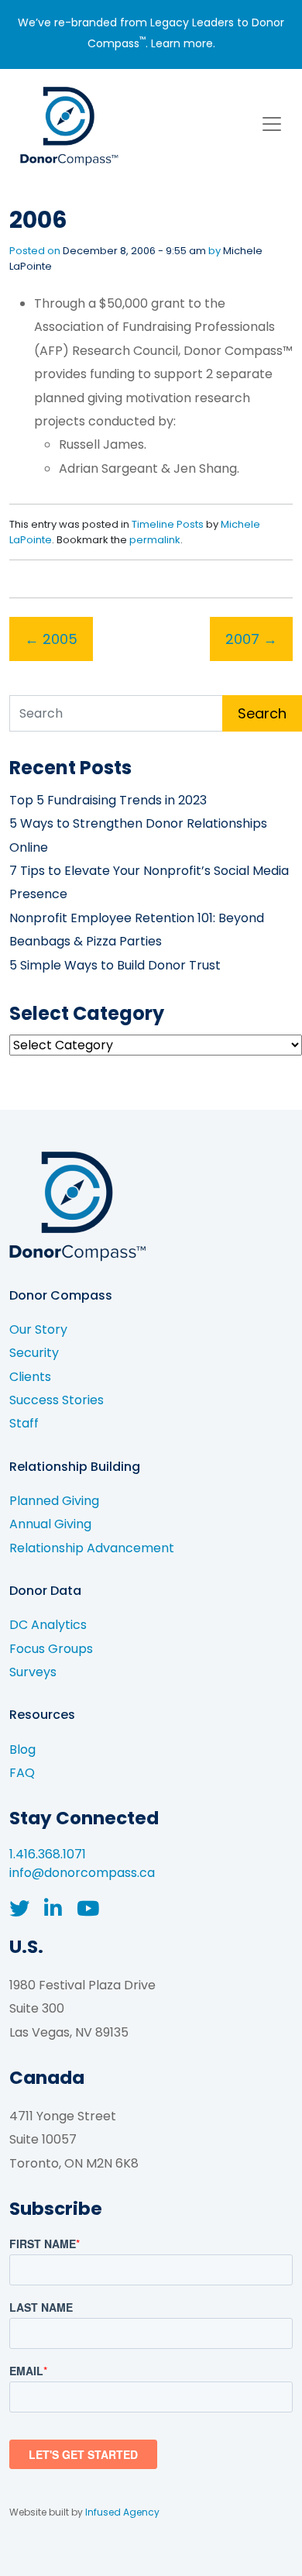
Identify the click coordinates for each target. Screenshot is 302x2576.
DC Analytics (48, 1625)
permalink (155, 540)
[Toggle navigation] (272, 124)
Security (34, 1353)
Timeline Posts (168, 524)
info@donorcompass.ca (82, 1873)
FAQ (22, 1773)
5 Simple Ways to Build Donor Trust (115, 965)
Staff (24, 1423)
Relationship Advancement (92, 1548)
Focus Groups (51, 1649)
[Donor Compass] (67, 124)
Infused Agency (122, 2512)
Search (262, 713)
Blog (22, 1749)
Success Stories (57, 1400)
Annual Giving (50, 1524)
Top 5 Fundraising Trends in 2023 (108, 800)
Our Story (38, 1329)
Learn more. (183, 43)
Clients (30, 1377)
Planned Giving (54, 1501)
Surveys (33, 1672)
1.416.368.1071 (48, 1854)
